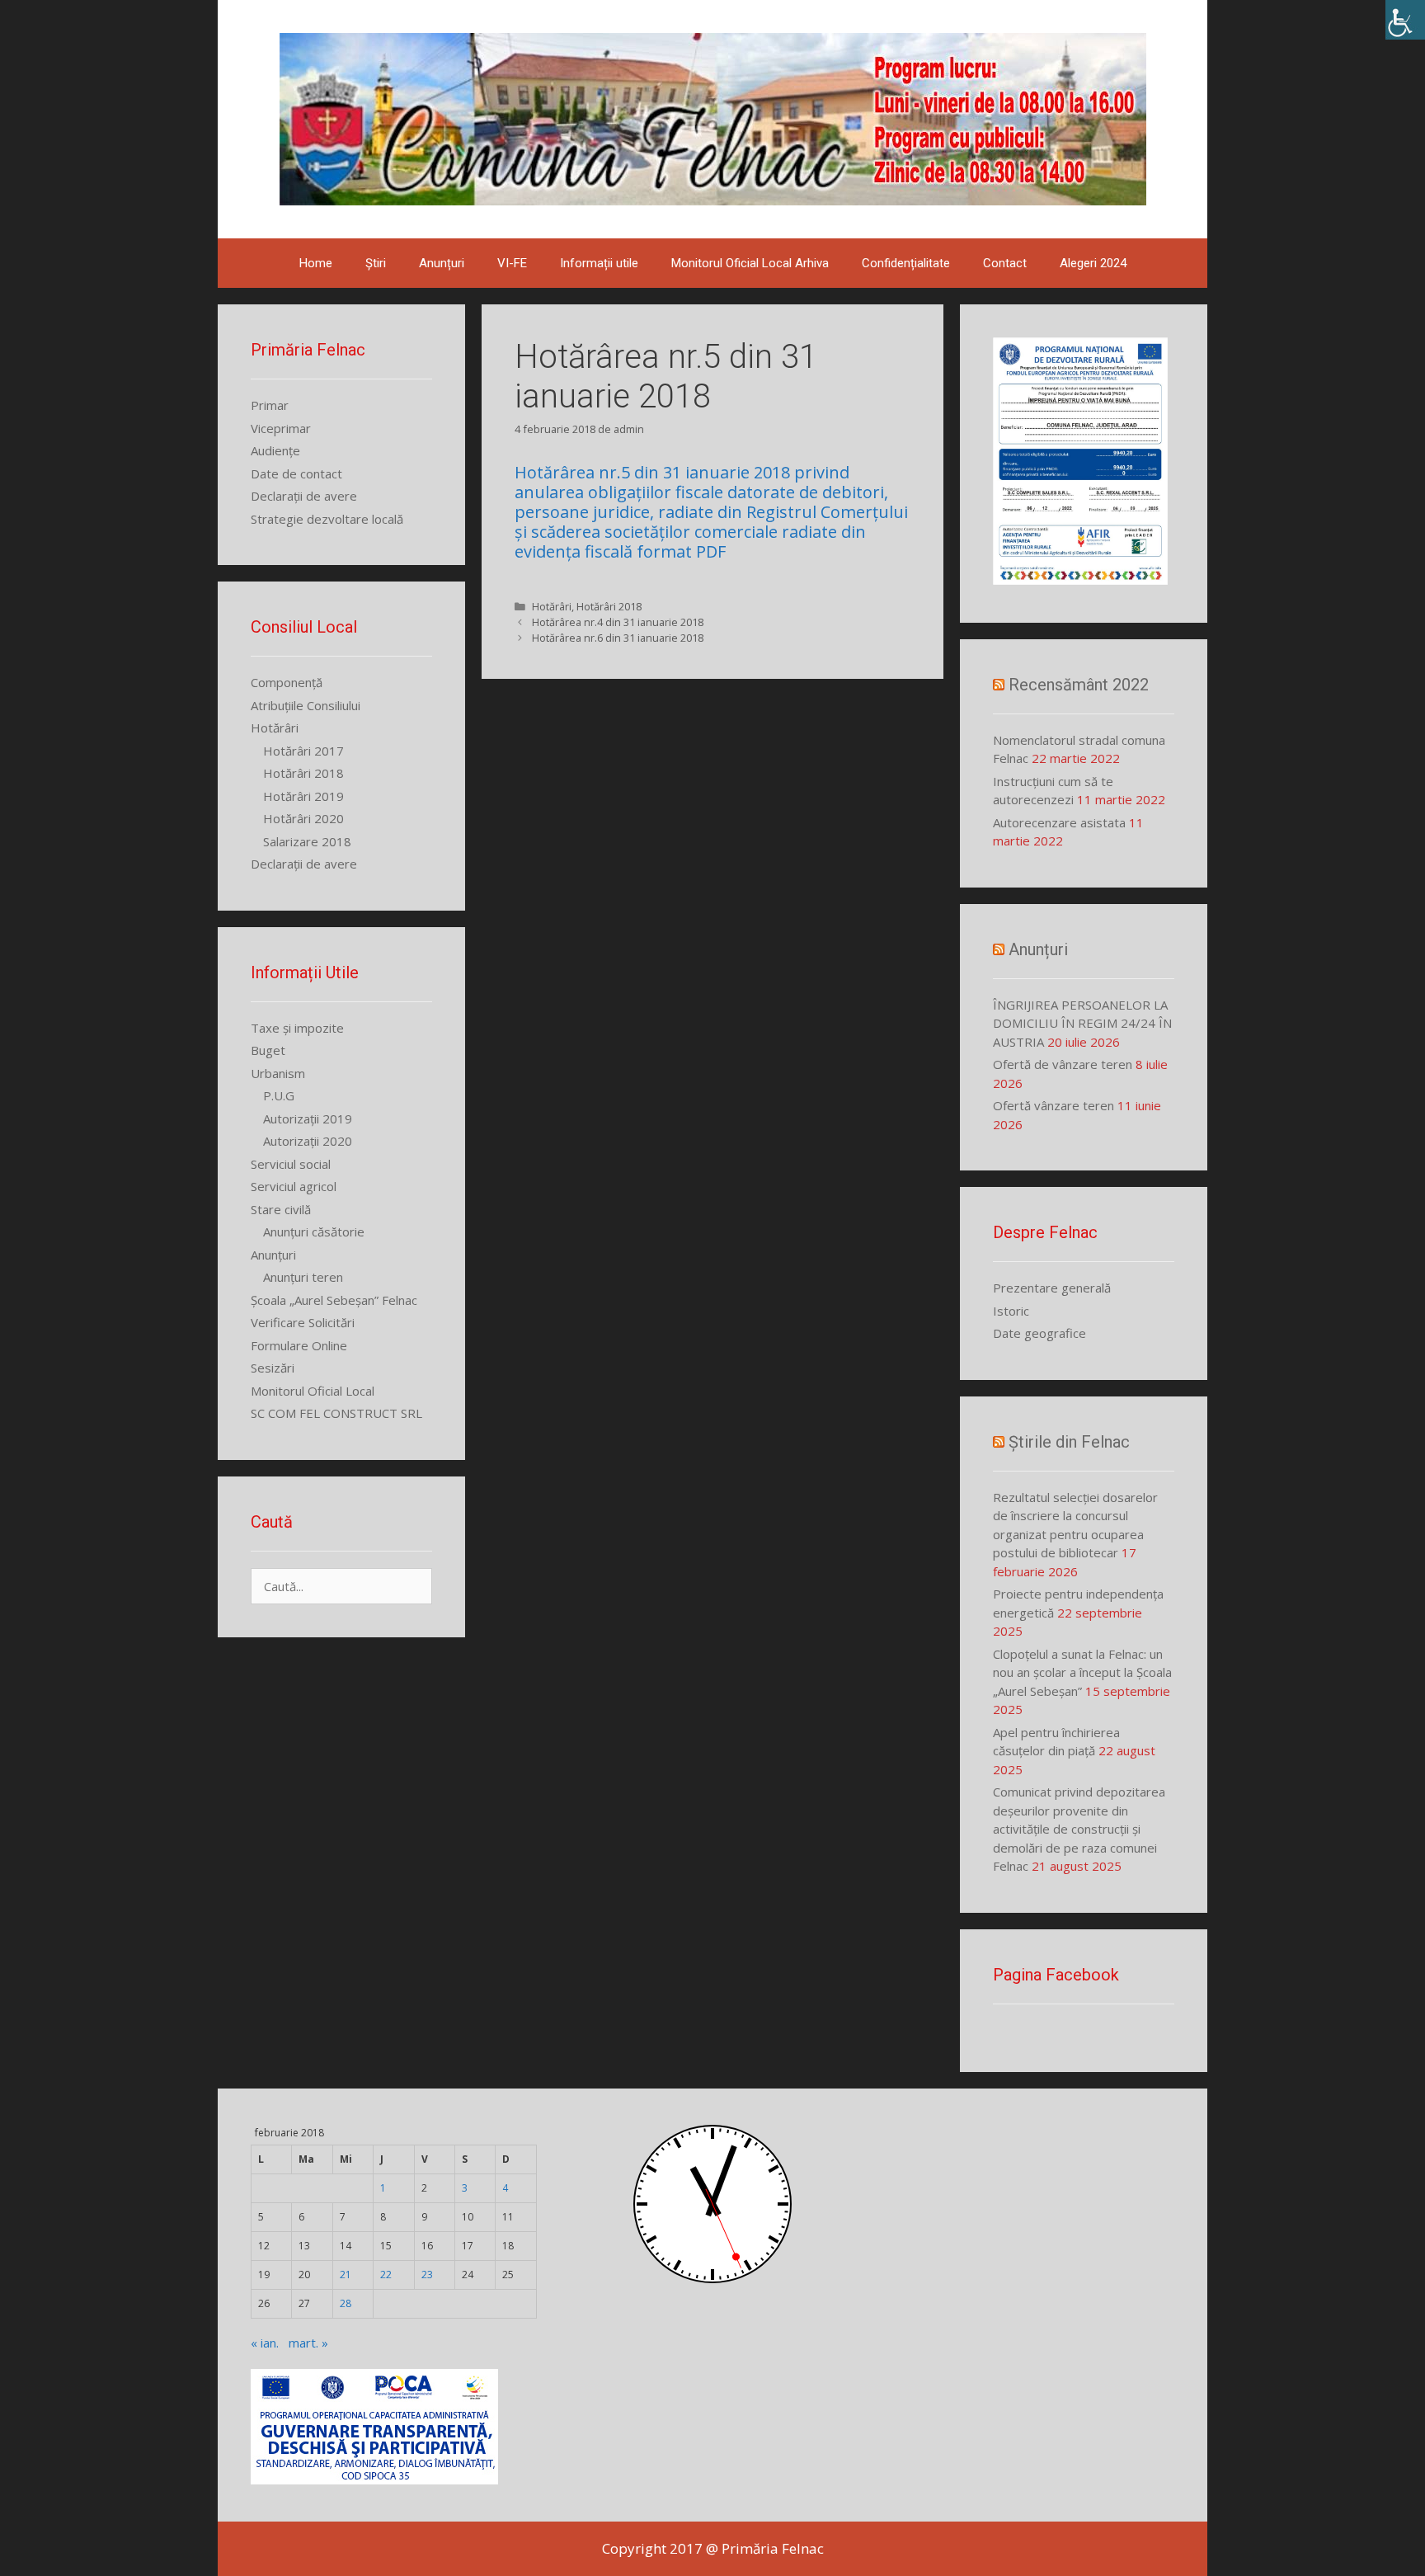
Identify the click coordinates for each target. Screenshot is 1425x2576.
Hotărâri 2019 (303, 796)
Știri (376, 263)
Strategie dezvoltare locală (327, 519)
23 (427, 2275)
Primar (270, 405)
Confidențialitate (906, 263)
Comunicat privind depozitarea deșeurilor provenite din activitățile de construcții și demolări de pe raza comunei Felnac (1079, 1829)
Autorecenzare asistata (1059, 822)
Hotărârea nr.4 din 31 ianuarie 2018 (618, 622)
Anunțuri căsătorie (314, 1231)
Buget (268, 1050)
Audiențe (275, 450)
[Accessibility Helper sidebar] (1405, 20)
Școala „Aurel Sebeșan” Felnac (334, 1300)
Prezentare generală (1052, 1288)
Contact (1005, 263)
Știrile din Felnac (1069, 1442)
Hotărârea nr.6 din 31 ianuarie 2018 (618, 638)
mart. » (308, 2343)
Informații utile (599, 263)
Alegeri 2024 (1093, 263)
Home (316, 263)
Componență (287, 682)
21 (346, 2275)
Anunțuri (442, 263)
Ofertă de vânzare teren (1063, 1064)
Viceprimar (281, 428)
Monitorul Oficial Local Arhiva (750, 263)
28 (346, 2303)
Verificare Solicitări (303, 1322)
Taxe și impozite (297, 1028)
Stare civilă (281, 1209)
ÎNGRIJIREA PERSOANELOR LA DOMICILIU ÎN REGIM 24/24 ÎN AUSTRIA (1082, 1023)
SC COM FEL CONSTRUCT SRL (336, 1413)
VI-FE (512, 263)
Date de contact (296, 473)
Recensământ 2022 (1079, 685)
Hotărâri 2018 (609, 606)
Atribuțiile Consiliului (306, 705)
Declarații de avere (304, 496)
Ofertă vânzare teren (1053, 1105)
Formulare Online (299, 1345)
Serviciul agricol (294, 1186)
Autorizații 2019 (308, 1118)
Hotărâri (552, 606)
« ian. (265, 2343)
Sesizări (273, 1368)
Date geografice (1039, 1333)
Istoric (1011, 1311)
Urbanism (278, 1073)
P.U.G (279, 1095)
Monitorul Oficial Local (313, 1391)
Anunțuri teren (303, 1277)
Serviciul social (291, 1164)
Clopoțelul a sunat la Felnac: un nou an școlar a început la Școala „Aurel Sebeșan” (1082, 1672)
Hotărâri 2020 (303, 818)
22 (386, 2275)
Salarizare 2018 (307, 841)
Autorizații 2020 (308, 1141)
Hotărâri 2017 (303, 751)
